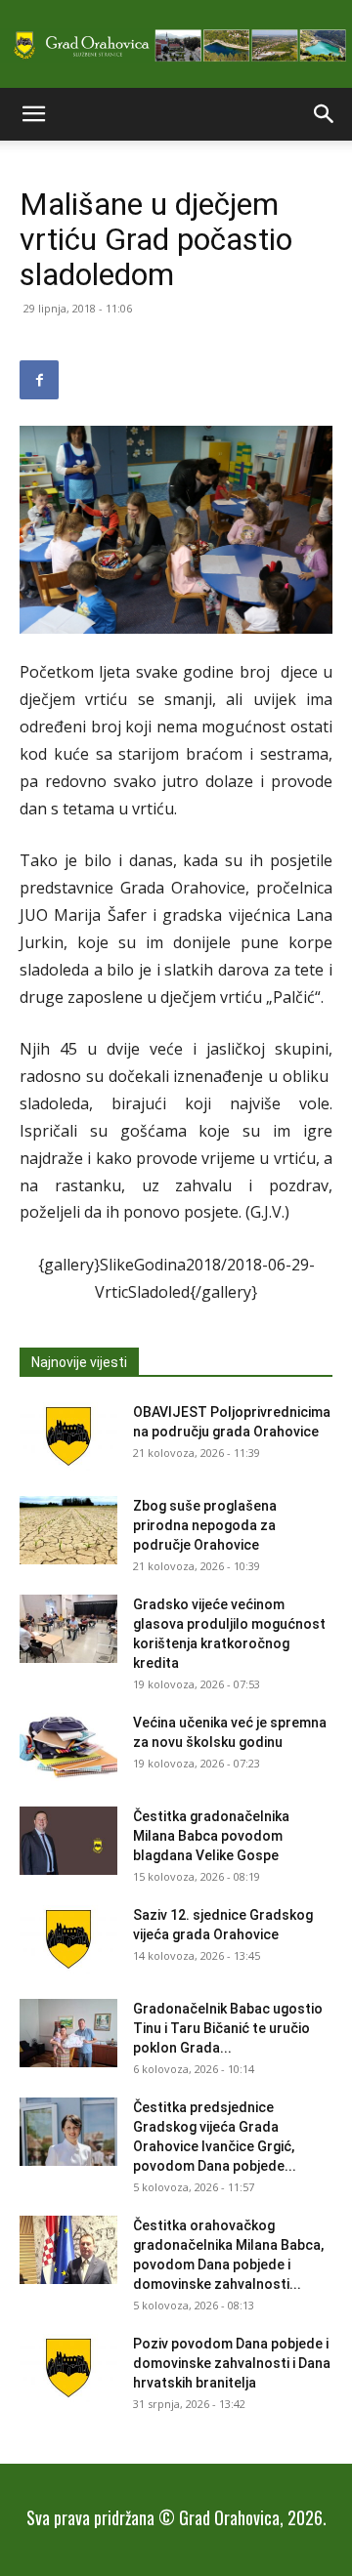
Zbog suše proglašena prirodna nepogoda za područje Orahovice (205, 1525)
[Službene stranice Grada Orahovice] (176, 46)
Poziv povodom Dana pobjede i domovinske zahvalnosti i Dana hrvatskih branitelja (232, 2363)
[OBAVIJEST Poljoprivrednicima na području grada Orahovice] (68, 1436)
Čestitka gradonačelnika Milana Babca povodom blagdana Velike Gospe (211, 1836)
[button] (33, 114)
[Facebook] (39, 380)
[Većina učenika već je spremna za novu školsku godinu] (68, 1747)
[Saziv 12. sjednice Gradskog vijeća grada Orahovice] (68, 1939)
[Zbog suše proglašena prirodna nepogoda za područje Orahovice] (68, 1530)
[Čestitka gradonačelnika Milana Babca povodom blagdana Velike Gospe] (68, 1841)
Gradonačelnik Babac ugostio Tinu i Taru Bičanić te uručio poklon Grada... (228, 2028)
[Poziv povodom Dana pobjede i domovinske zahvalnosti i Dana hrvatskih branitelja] (68, 2368)
